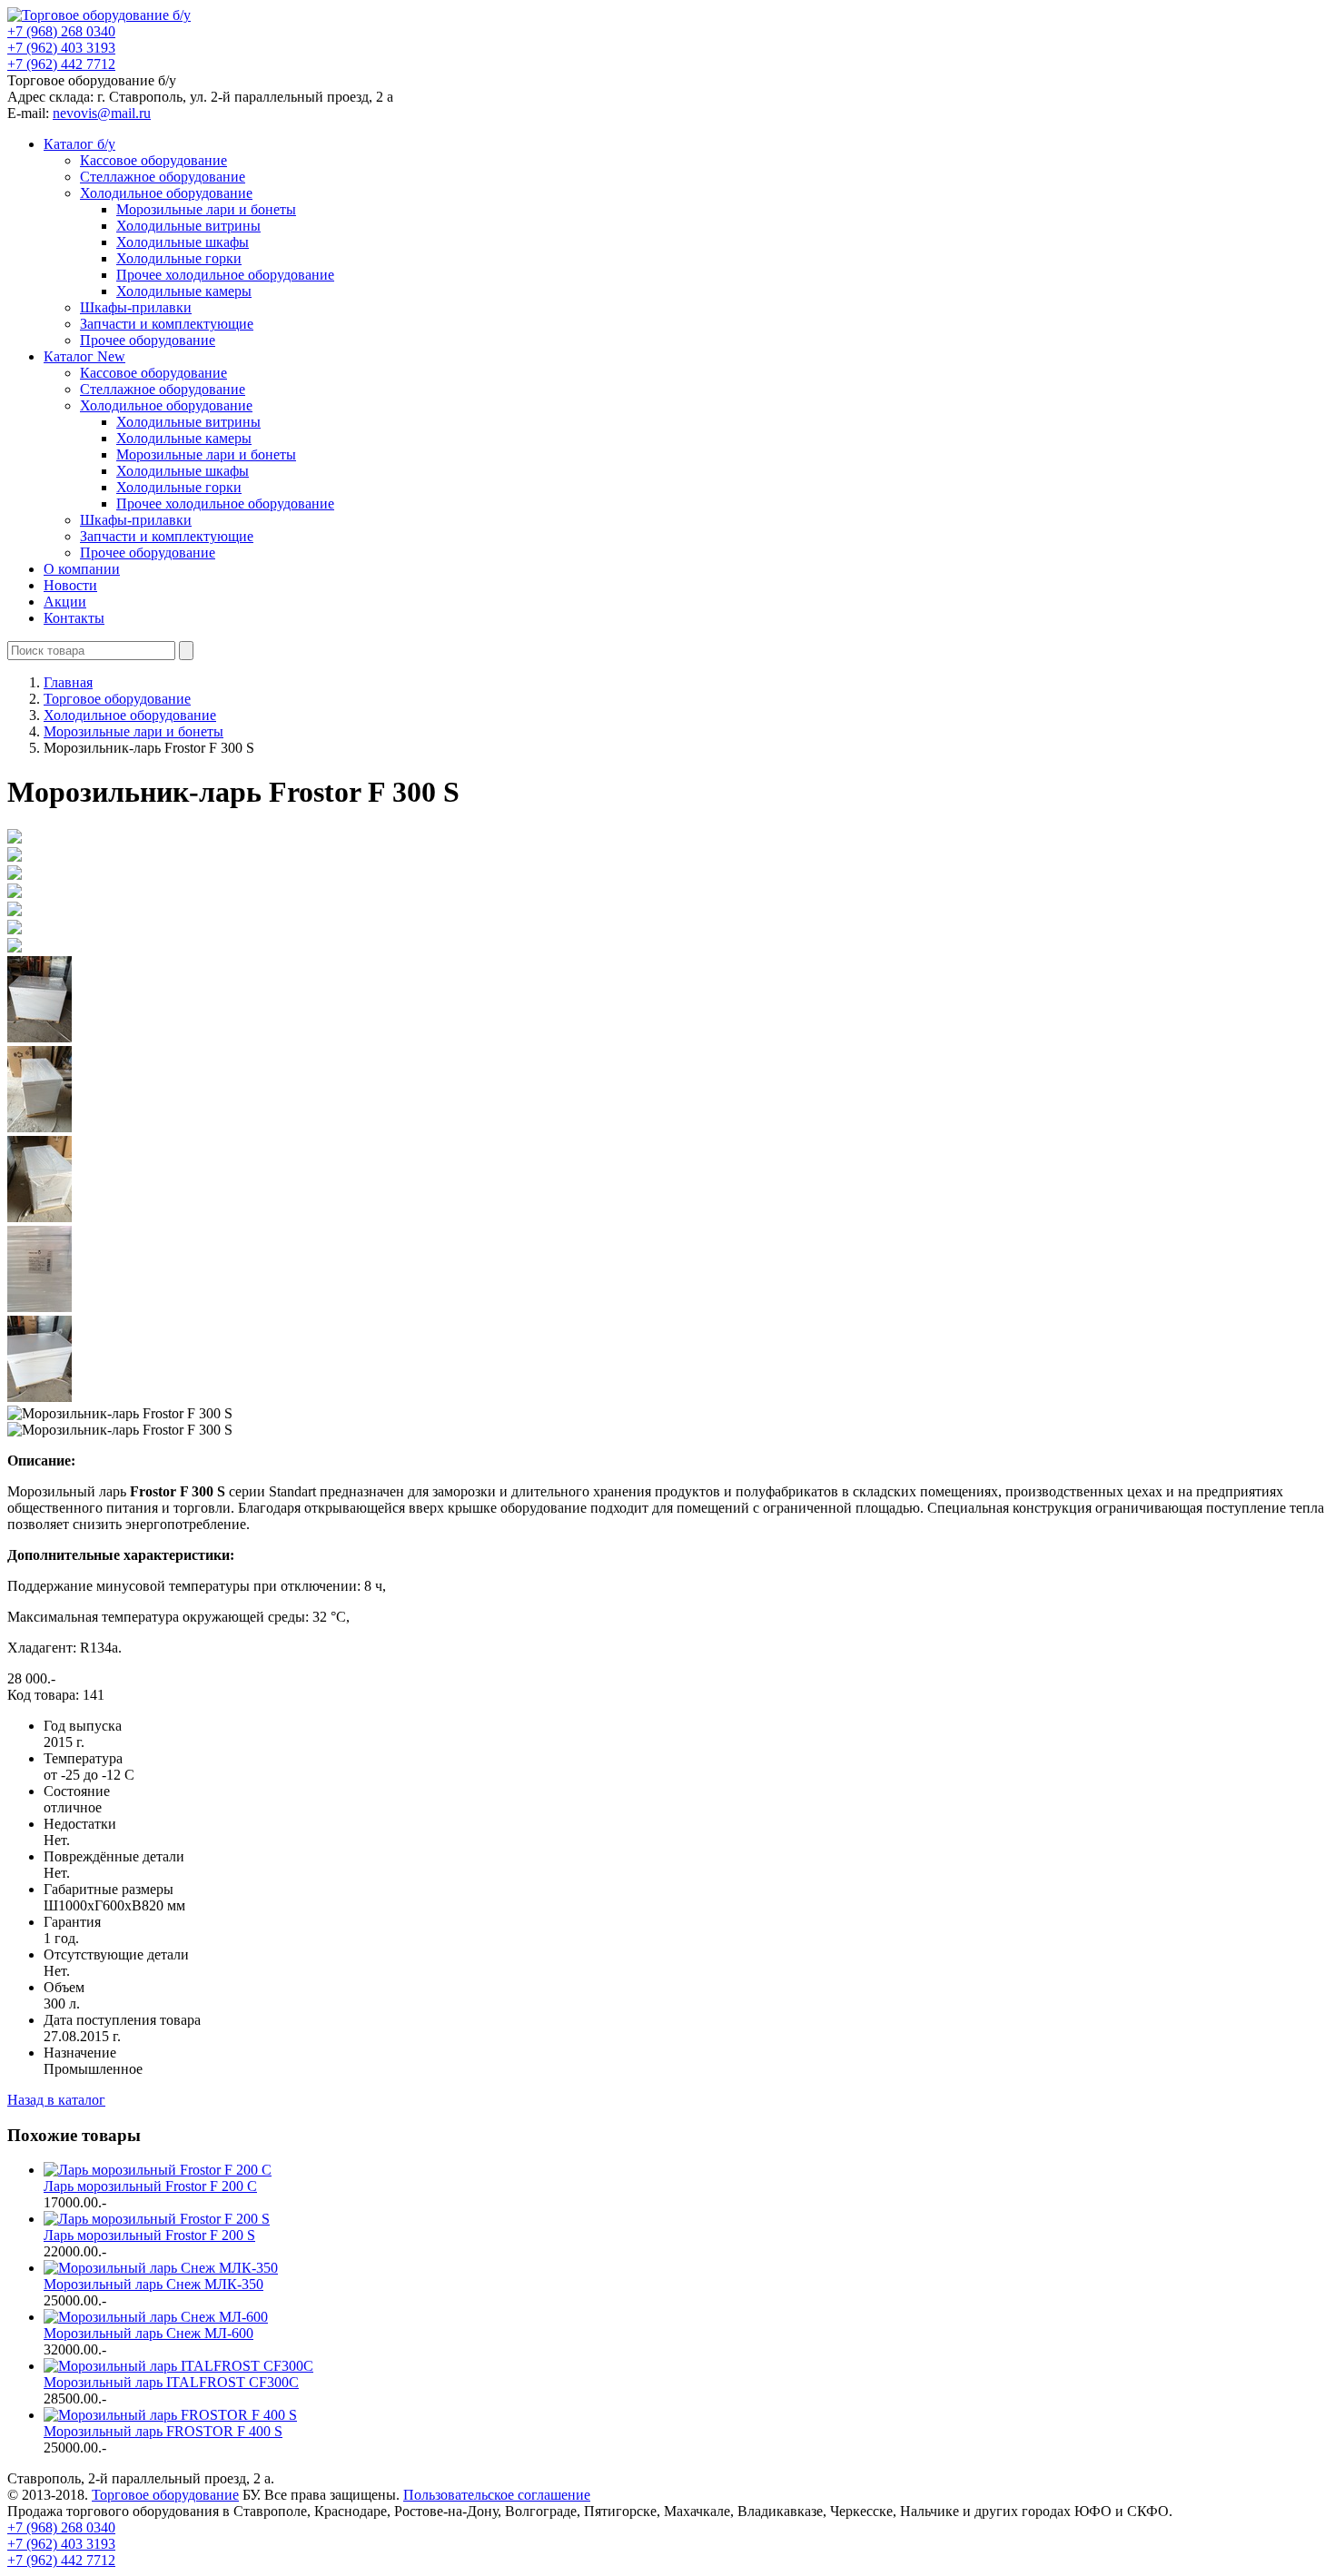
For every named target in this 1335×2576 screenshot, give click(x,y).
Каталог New (84, 356)
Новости (70, 585)
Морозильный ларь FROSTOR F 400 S (163, 2431)
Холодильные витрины (188, 226)
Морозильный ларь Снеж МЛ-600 (148, 2333)
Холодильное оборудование (166, 193)
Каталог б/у (79, 144)
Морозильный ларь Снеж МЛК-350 (153, 2284)
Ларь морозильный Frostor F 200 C (150, 2186)
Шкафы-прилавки (136, 307)
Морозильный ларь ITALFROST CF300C (171, 2382)
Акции (65, 602)
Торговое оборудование (165, 2495)
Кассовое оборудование (153, 160)
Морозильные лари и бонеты (206, 209)
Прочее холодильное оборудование (225, 275)
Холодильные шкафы (183, 242)
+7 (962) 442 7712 (61, 64)
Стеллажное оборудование (163, 177)
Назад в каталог (56, 2100)
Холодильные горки (179, 258)
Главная (68, 682)
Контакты (74, 618)
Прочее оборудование (148, 340)
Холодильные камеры (184, 291)
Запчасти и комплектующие (167, 324)
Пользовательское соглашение (497, 2495)
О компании (82, 569)
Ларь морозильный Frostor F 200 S (149, 2235)
